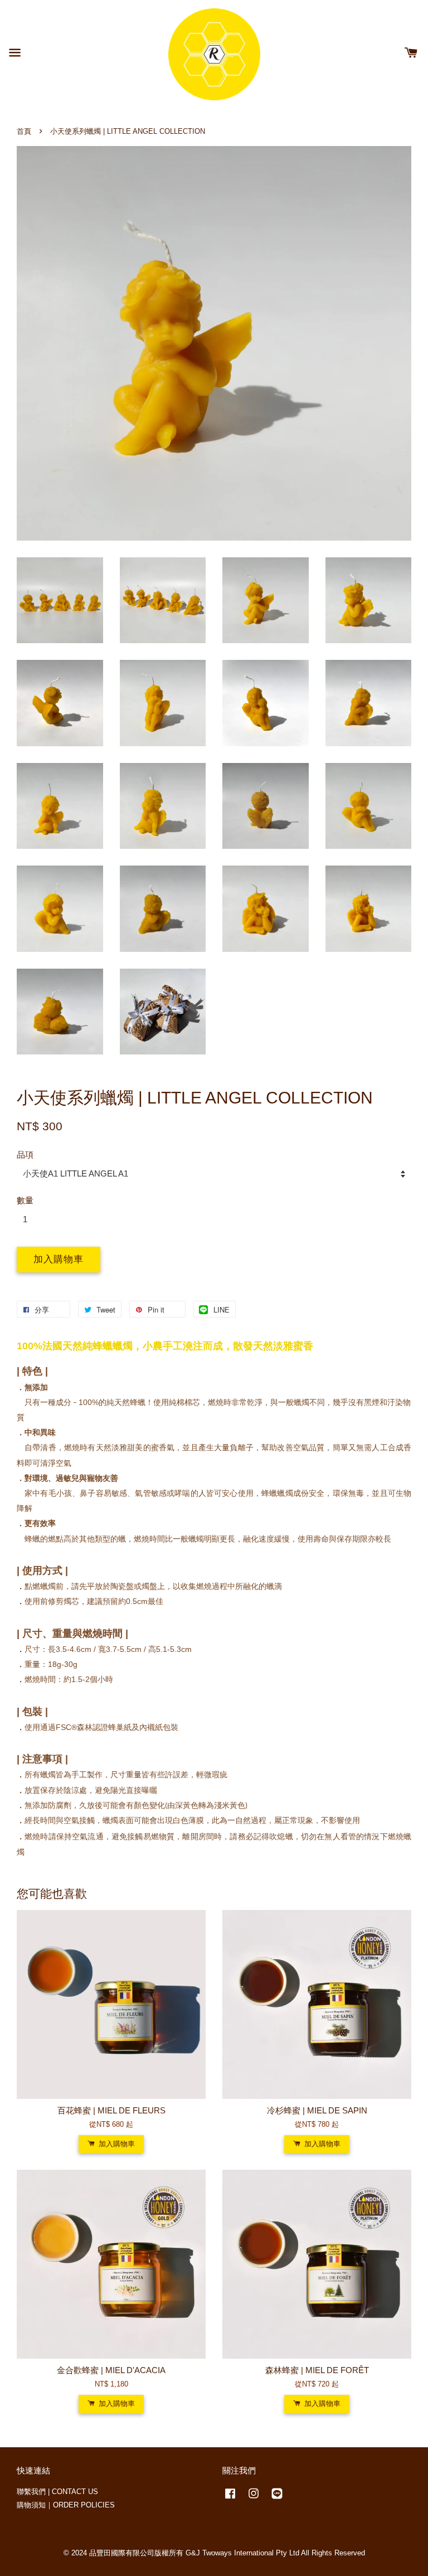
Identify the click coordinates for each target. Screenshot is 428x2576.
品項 (25, 1155)
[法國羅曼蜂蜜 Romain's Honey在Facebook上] (230, 2499)
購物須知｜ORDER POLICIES (66, 2505)
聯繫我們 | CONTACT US (57, 2492)
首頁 (24, 131)
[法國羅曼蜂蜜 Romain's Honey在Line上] (277, 2499)
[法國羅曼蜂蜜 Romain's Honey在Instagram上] (254, 2499)
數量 (25, 1200)
